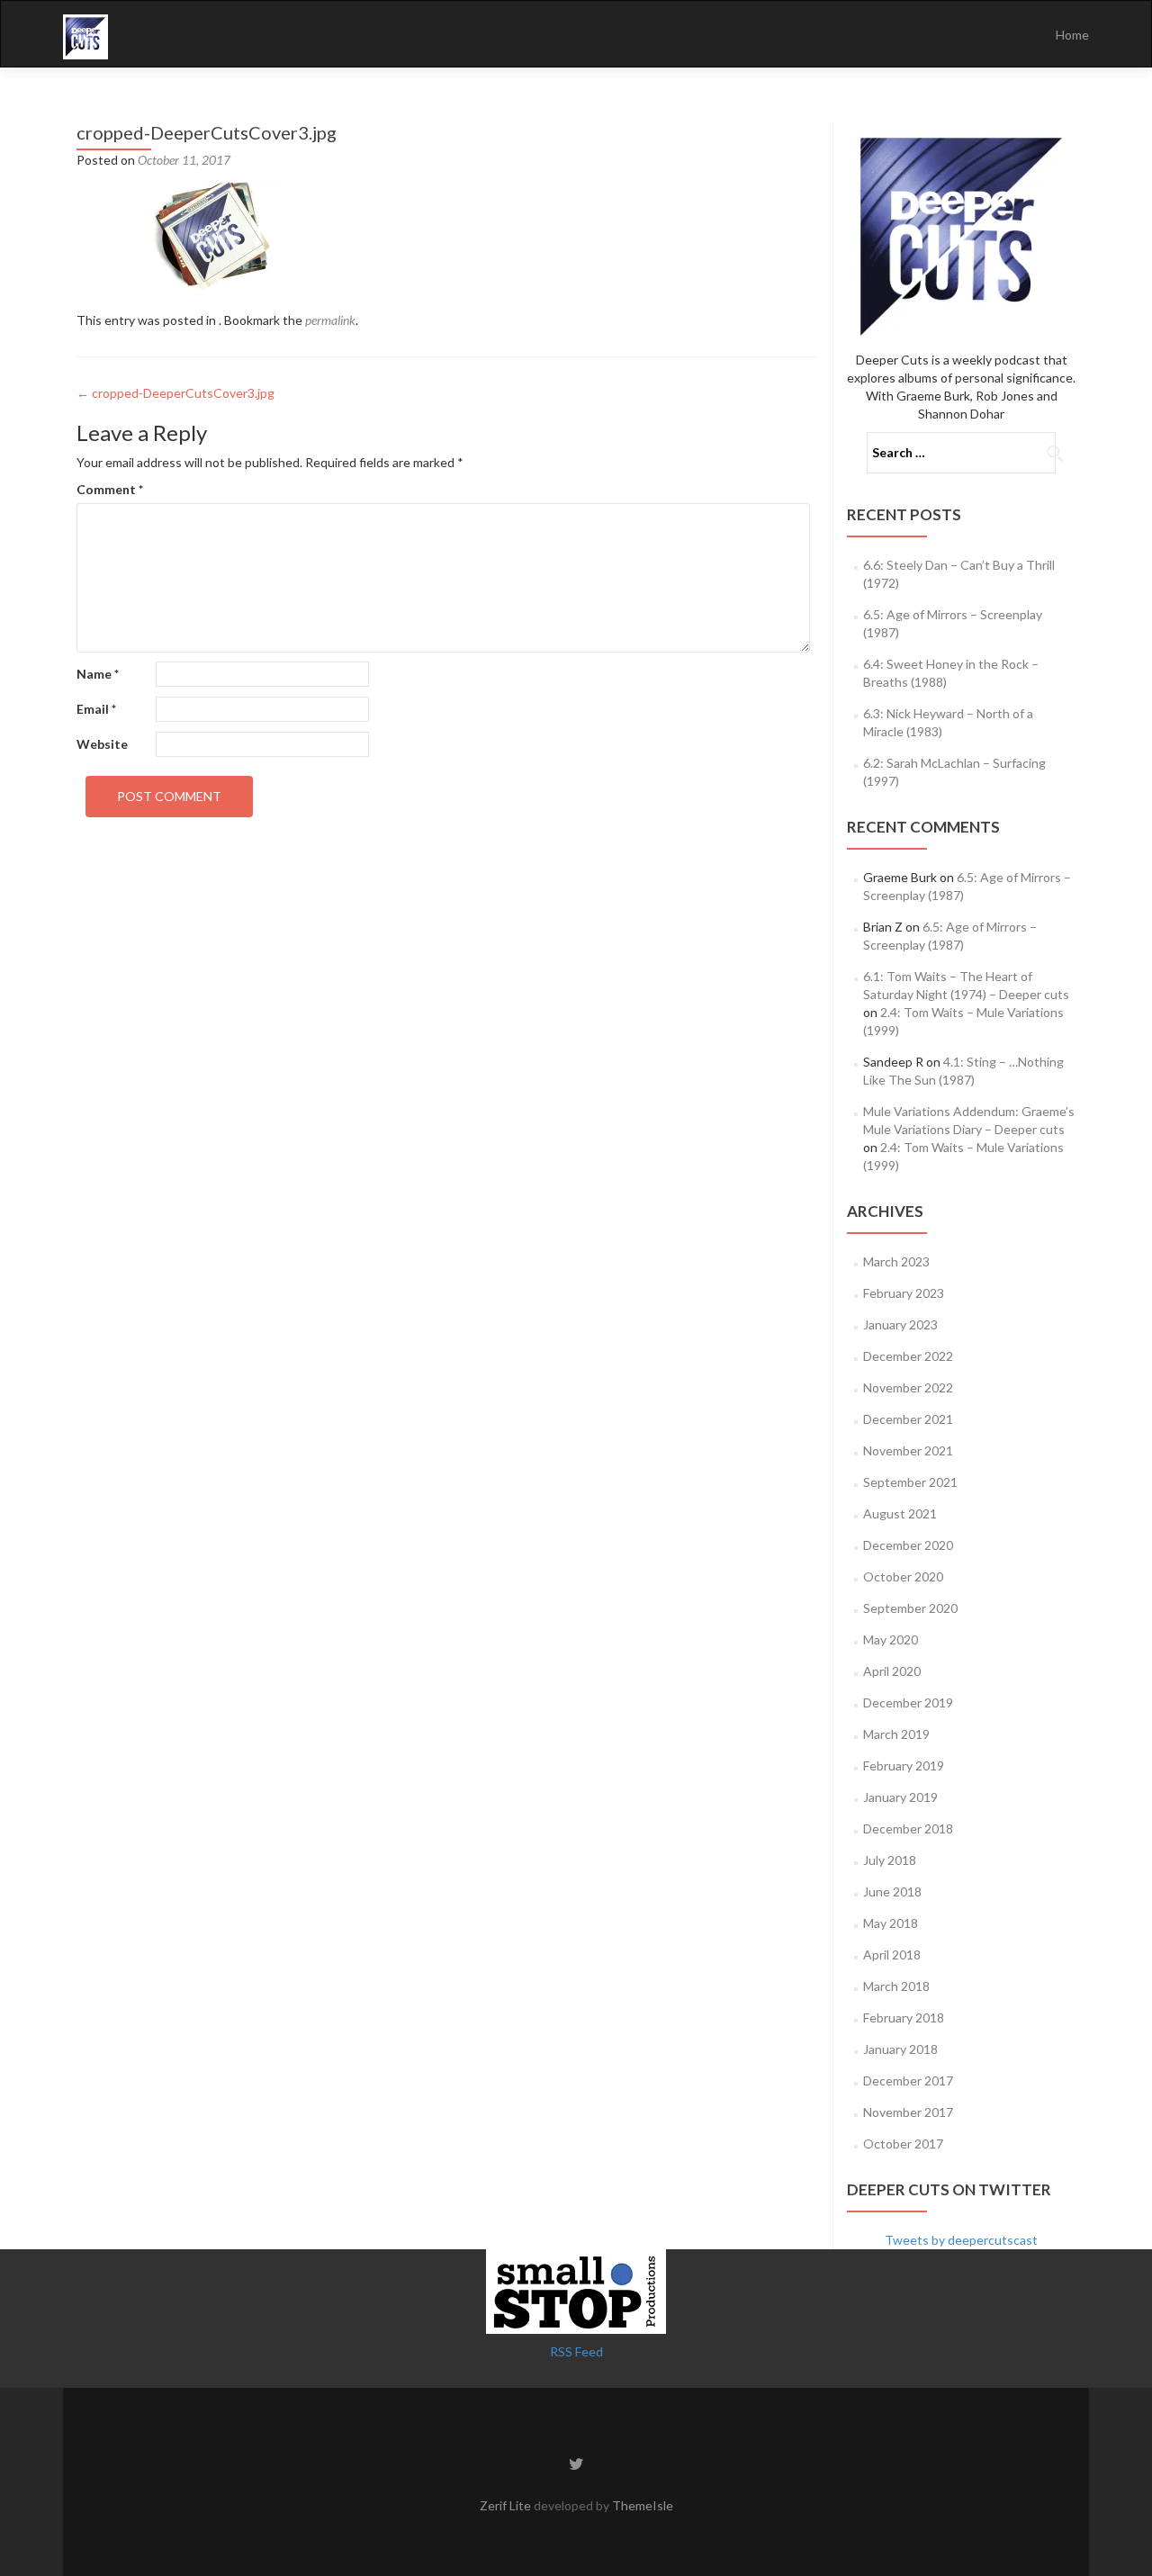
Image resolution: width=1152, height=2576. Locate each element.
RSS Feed (576, 2351)
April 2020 (892, 1671)
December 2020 (908, 1545)
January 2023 (900, 1324)
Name (98, 674)
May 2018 (891, 1923)
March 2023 (896, 1261)
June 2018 (892, 1891)
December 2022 (908, 1356)
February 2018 (904, 2018)
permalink (330, 320)
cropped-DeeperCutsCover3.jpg (175, 393)
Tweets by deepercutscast (961, 2240)
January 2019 (900, 1797)
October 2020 (903, 1576)
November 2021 (908, 1450)
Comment (110, 489)
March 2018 (896, 1986)
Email (96, 709)
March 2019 (896, 1734)
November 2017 (908, 2112)
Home (1072, 35)
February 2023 (904, 1293)
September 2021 (910, 1482)
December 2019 (908, 1702)
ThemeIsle (643, 2505)
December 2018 (908, 1828)
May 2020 (891, 1639)
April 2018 (892, 1955)
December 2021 (908, 1419)
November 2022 (908, 1387)
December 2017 (908, 2081)
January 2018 (900, 2049)
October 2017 (903, 2144)
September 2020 (910, 1608)
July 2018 (890, 1860)
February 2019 (904, 1765)
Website (102, 744)
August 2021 (900, 1513)
